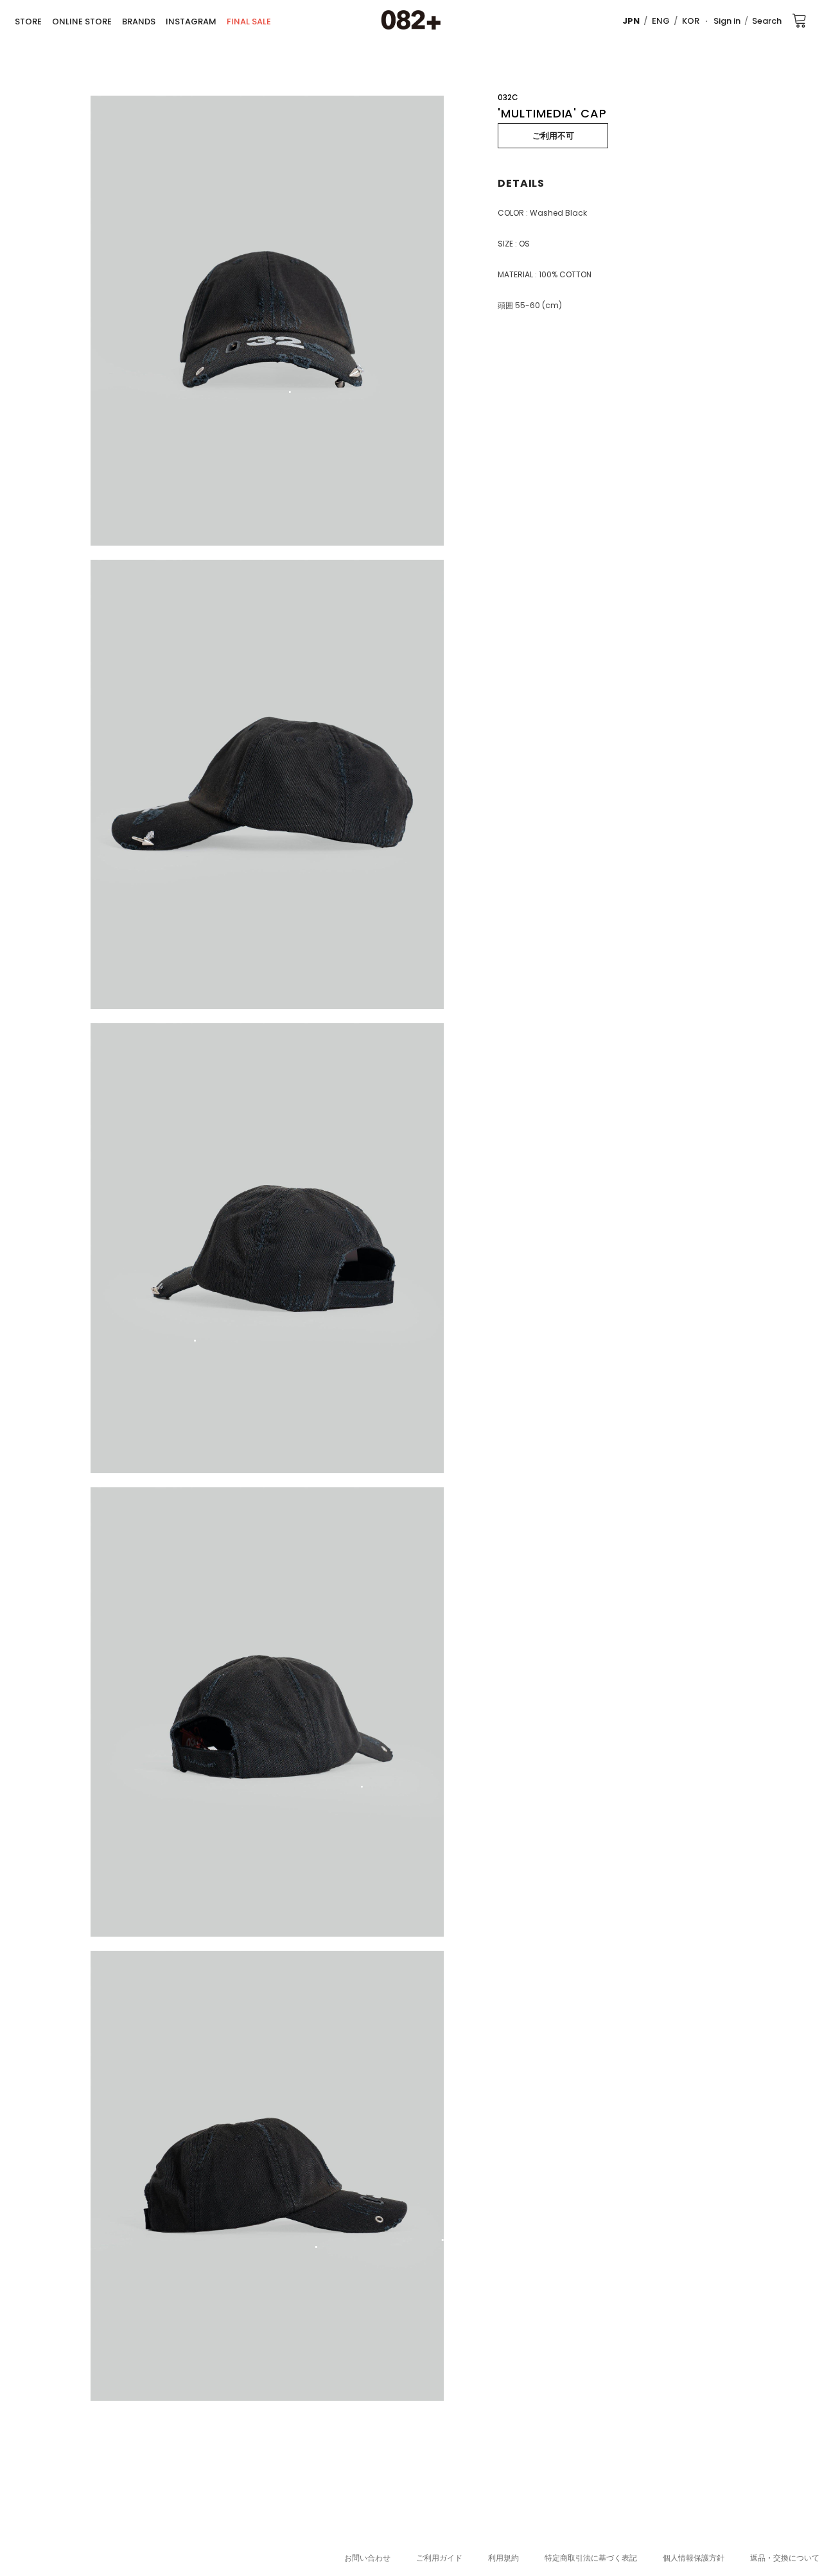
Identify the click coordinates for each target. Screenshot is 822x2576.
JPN (631, 21)
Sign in (727, 21)
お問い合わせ (367, 2558)
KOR (691, 21)
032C (508, 97)
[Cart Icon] (800, 20)
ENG (661, 21)
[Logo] (411, 21)
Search (767, 21)
